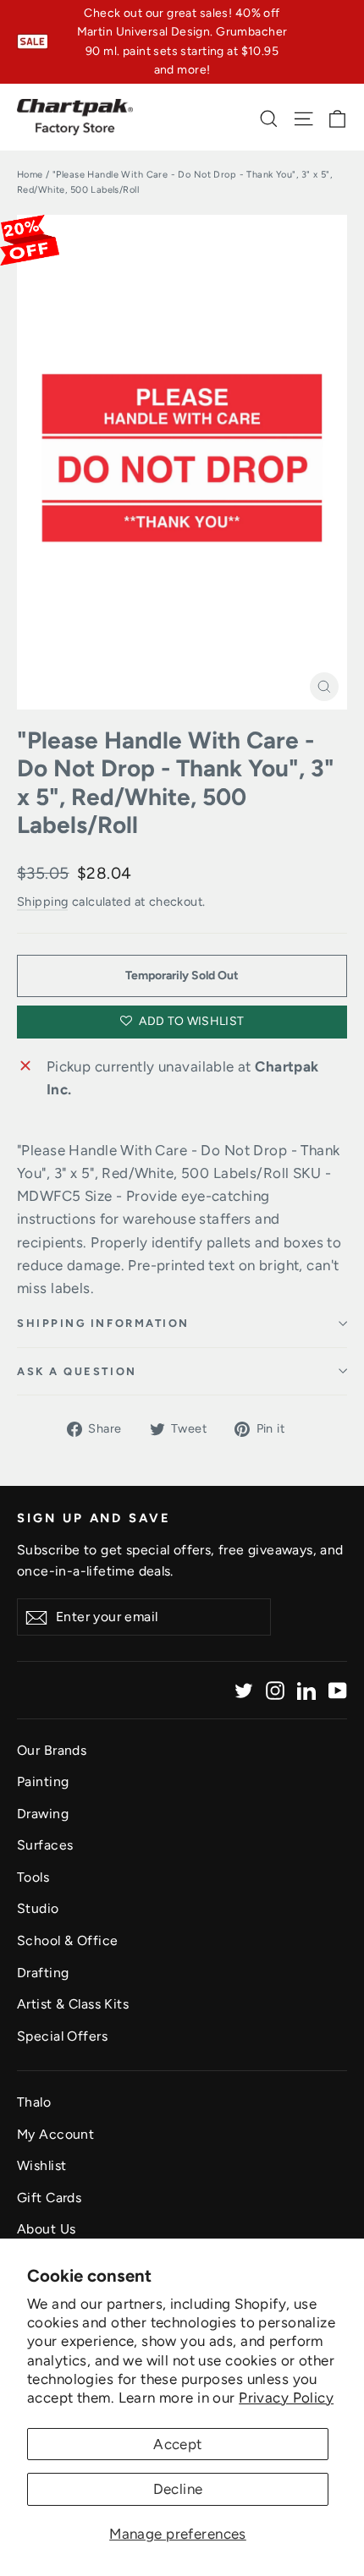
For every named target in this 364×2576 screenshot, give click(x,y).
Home (30, 175)
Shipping (42, 902)
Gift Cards (49, 2198)
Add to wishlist (190, 1021)
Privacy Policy (286, 2398)
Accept (178, 2444)
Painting (43, 1781)
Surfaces (45, 1845)
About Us (46, 2229)
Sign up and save (94, 1518)
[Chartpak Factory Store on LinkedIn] (306, 1690)
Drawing (43, 1814)
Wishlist (41, 2165)
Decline (178, 2489)
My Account (55, 2134)
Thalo (34, 2102)
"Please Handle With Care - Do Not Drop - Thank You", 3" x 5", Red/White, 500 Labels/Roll (176, 783)
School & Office (67, 1940)
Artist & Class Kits (73, 2004)
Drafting (43, 1973)
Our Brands (52, 1750)
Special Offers (62, 2036)
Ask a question (77, 1371)
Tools (33, 1877)
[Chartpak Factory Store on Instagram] (275, 1690)
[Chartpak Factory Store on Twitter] (244, 1690)
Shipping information (103, 1323)
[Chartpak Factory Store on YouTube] (338, 1690)
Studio (38, 1908)
